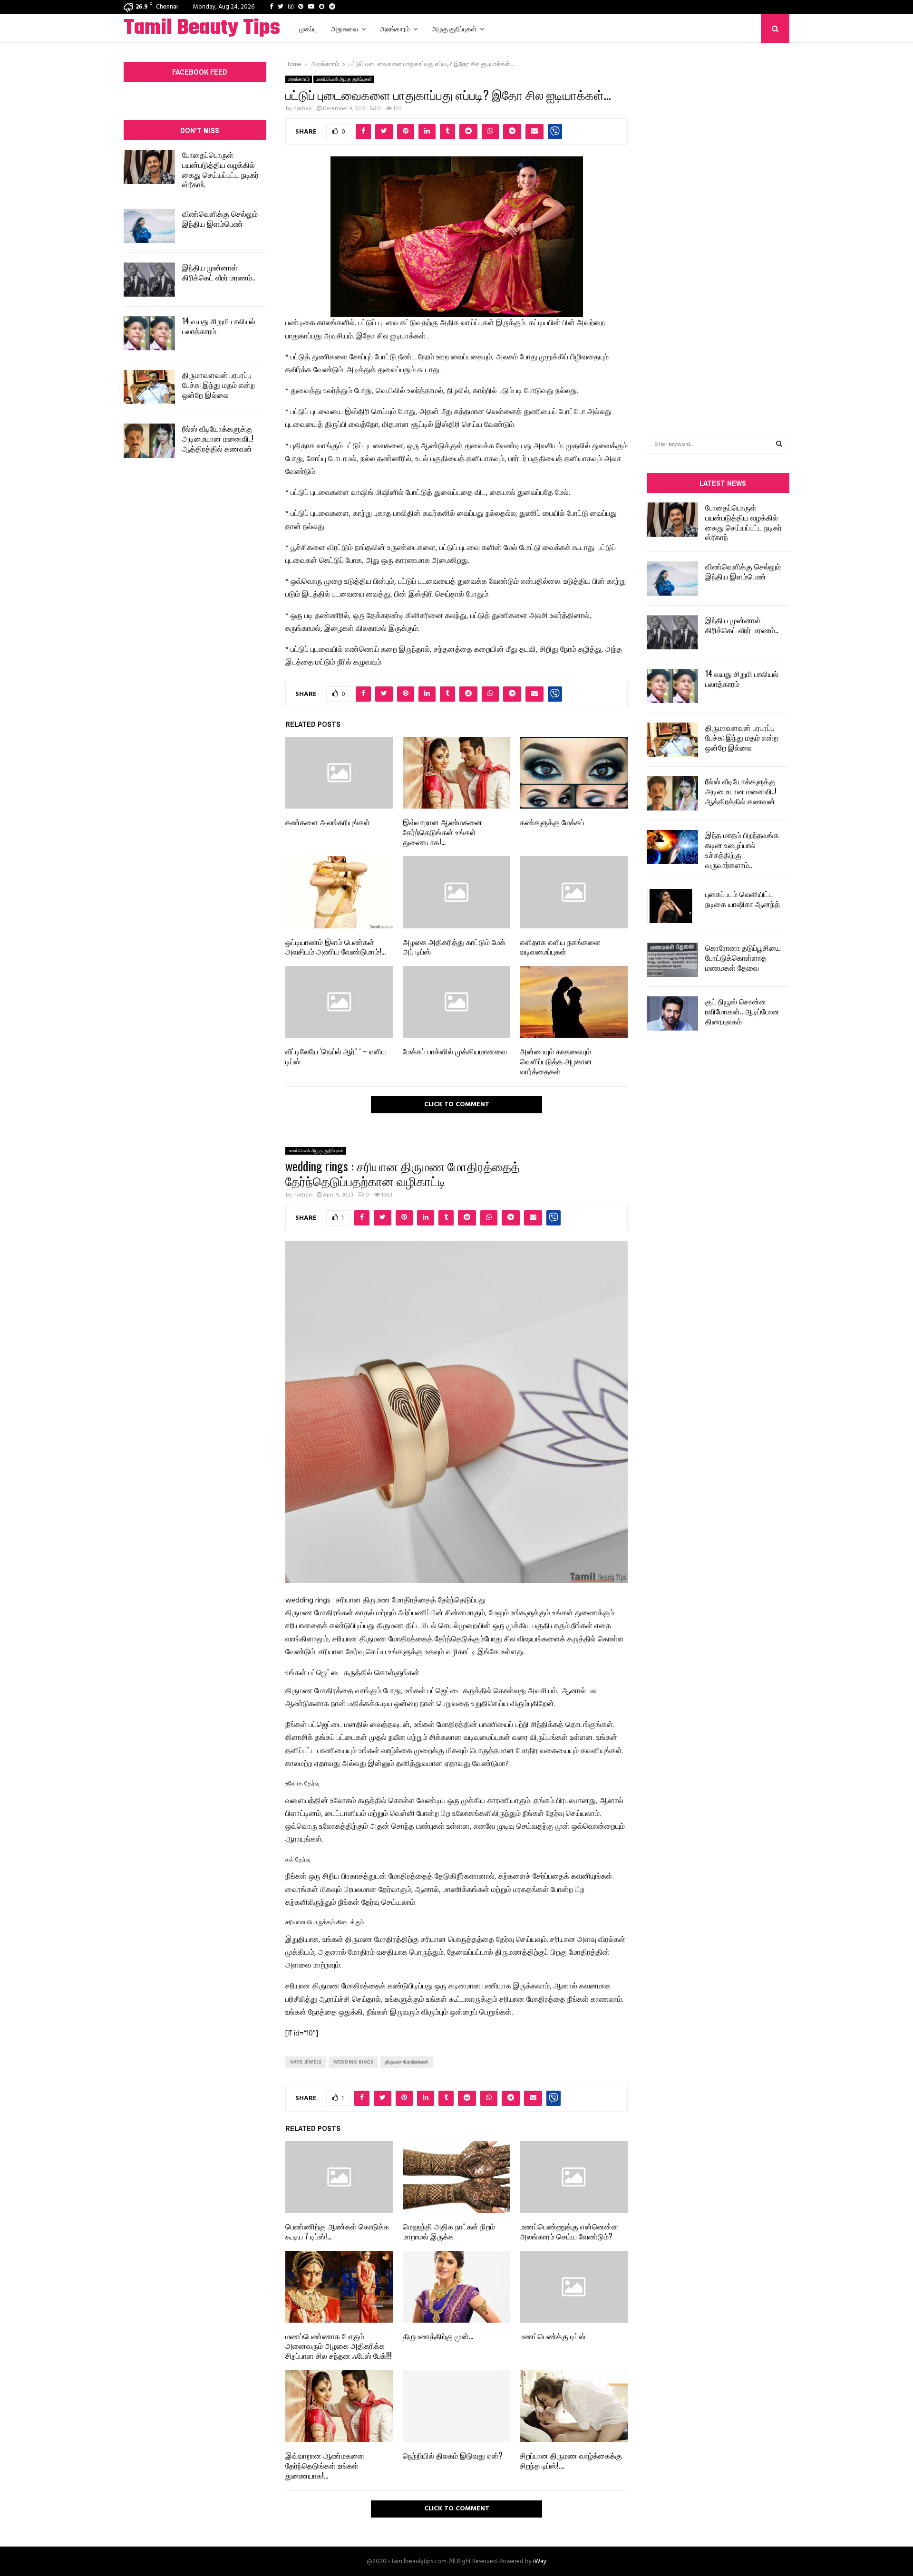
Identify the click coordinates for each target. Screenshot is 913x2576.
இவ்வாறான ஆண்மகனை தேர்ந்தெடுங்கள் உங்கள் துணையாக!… (442, 832)
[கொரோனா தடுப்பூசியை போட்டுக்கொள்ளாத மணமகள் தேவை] (672, 960)
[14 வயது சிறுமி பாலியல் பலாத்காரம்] (149, 333)
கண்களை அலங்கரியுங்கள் (328, 822)
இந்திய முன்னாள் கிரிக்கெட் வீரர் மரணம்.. (219, 272)
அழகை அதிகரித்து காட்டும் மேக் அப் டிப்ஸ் (454, 947)
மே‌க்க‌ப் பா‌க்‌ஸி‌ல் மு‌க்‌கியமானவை (455, 1051)
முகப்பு (308, 28)
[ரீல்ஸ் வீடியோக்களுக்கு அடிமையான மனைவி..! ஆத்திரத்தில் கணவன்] (149, 441)
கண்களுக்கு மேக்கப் (552, 822)
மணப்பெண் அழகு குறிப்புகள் (344, 79)
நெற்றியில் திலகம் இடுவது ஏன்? (453, 2455)
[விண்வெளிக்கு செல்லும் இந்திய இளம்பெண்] (149, 226)
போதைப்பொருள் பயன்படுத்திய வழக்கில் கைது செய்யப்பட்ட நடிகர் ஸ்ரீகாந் (220, 169)
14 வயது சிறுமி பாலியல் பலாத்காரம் (219, 326)
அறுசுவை (345, 28)
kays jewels (306, 2062)
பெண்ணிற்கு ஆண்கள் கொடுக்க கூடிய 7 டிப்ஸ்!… (337, 2231)
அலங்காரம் (395, 28)
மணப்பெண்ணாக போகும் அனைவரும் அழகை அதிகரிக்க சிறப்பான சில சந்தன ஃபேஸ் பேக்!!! (339, 2346)
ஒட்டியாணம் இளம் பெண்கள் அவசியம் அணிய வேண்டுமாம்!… (335, 947)
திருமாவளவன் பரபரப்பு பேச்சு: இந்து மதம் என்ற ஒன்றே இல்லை (219, 385)
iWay (540, 2562)
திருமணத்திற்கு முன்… (438, 2336)
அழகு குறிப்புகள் (454, 28)
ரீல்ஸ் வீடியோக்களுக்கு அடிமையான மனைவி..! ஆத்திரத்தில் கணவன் (218, 438)
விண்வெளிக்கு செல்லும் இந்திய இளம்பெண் (220, 218)
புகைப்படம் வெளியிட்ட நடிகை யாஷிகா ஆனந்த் (743, 899)
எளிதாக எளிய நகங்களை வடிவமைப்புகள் (560, 947)
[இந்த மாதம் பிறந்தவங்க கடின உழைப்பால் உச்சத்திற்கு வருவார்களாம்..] (672, 847)
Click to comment (457, 1105)
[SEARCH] (779, 444)
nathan (303, 109)
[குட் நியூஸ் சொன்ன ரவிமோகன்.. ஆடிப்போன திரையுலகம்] (672, 1013)
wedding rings (353, 2062)
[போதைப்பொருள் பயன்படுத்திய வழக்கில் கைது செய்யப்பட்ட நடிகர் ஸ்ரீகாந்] (149, 167)
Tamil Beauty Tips (202, 29)
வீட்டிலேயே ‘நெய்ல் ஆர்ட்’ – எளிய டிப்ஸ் (336, 1056)
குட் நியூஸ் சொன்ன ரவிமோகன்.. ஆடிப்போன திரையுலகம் (742, 1011)
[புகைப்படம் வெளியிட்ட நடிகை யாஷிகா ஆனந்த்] (672, 906)
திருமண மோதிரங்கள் (407, 2062)
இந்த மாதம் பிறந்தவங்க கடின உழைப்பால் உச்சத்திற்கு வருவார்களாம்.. (742, 849)
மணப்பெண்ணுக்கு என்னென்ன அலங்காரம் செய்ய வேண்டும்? (569, 2231)
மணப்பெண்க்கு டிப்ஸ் (553, 2336)
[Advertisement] (718, 224)
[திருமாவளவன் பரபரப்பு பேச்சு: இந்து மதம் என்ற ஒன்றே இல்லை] (149, 387)
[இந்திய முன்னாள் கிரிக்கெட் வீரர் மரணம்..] (149, 280)
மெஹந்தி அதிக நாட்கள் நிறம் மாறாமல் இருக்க (449, 2231)
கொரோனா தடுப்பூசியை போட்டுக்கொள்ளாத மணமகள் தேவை (743, 957)
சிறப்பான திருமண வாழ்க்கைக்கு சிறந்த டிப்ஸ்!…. (571, 2460)
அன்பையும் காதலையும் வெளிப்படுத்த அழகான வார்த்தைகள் (556, 1061)
